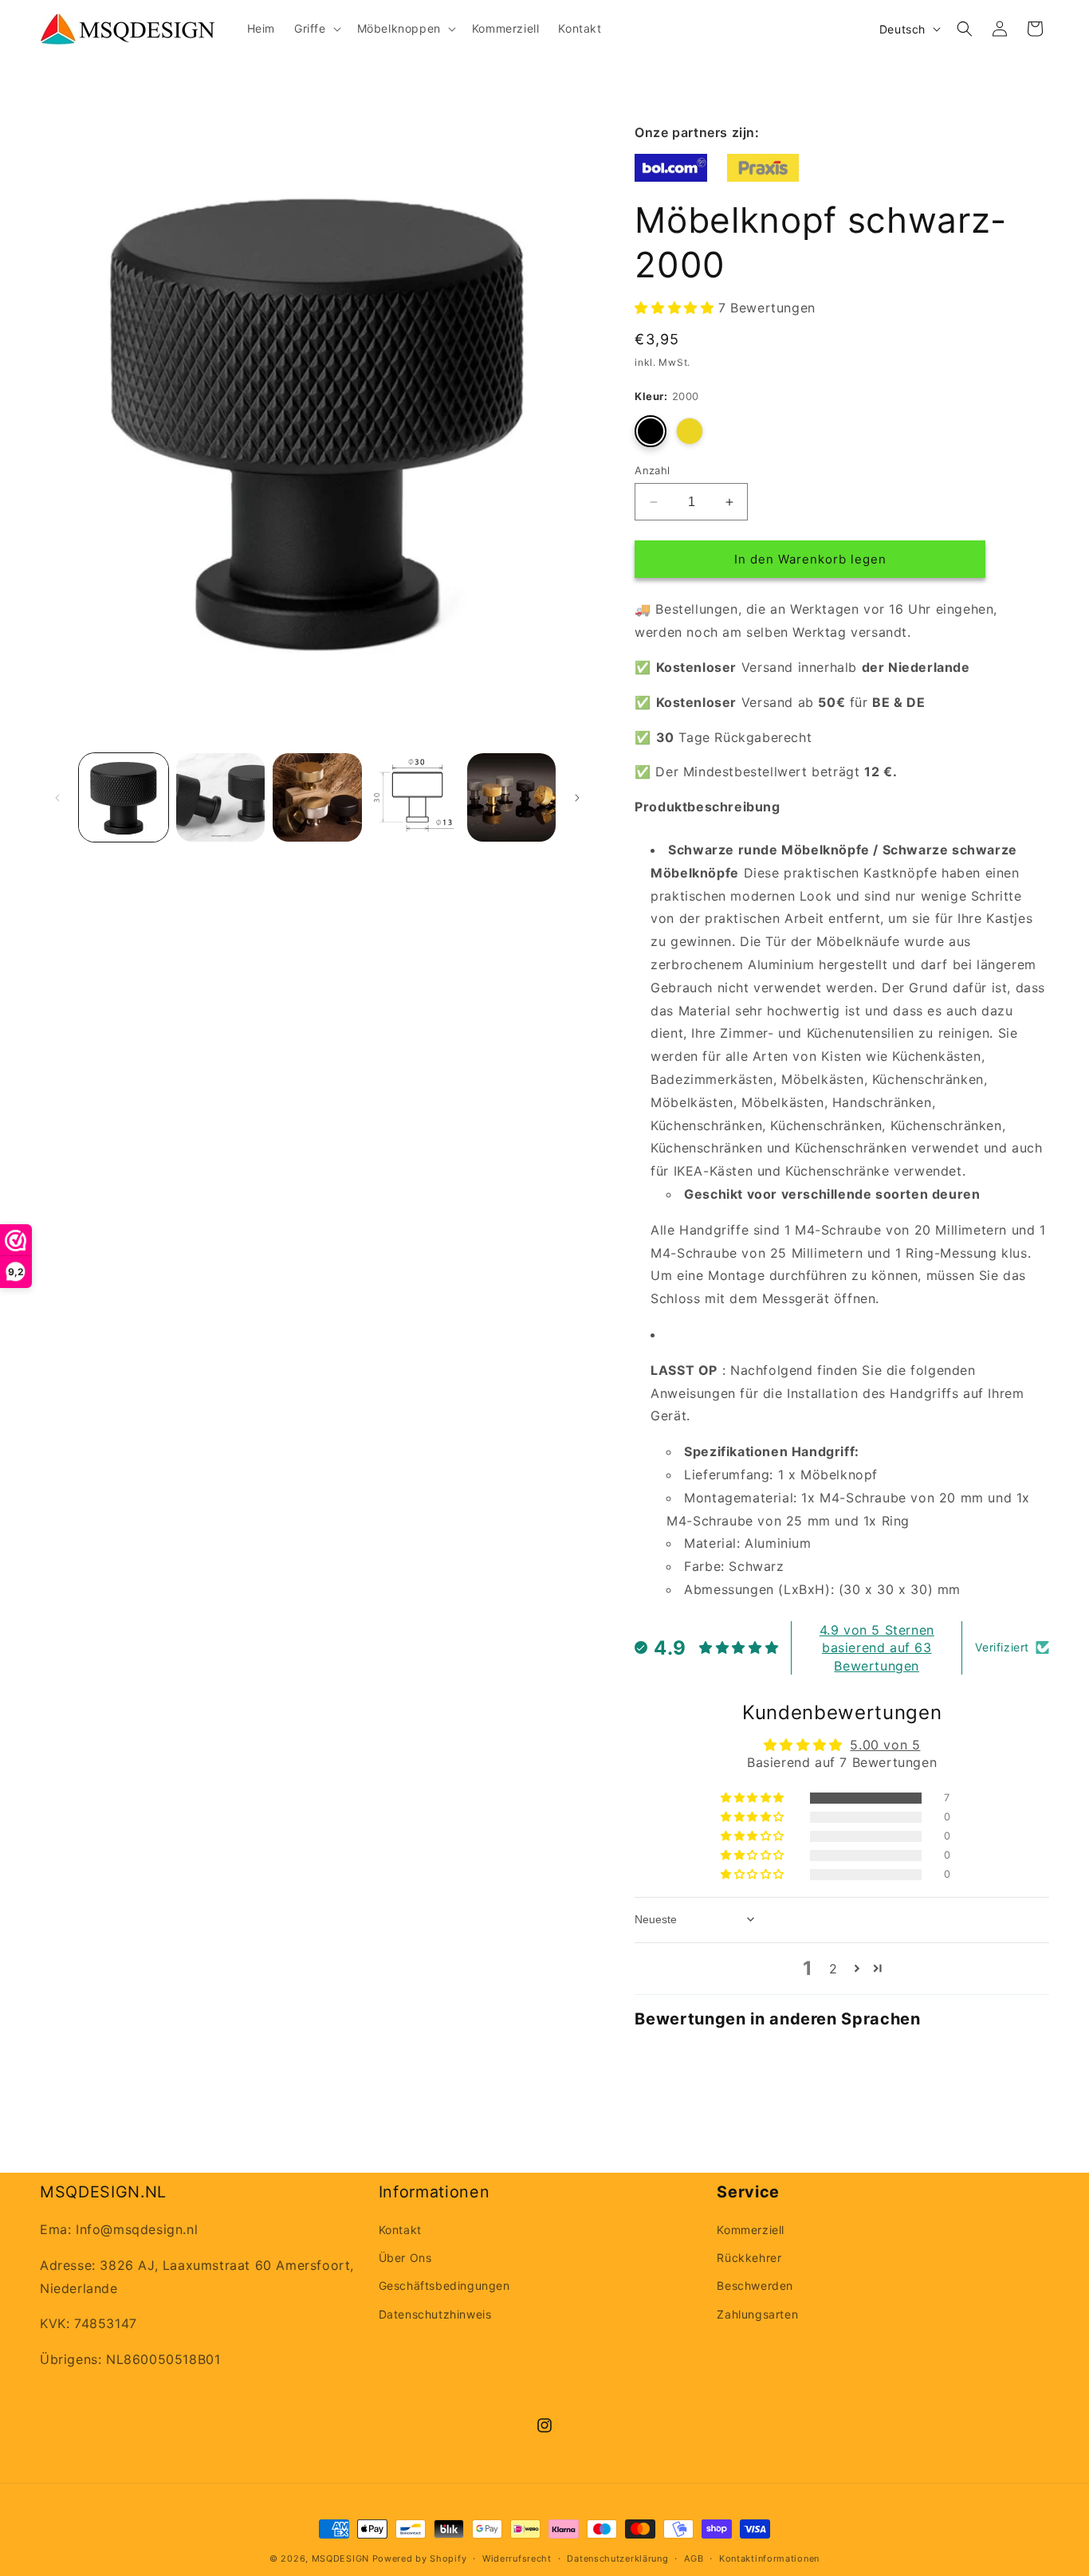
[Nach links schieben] (57, 798)
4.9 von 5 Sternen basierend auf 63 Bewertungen (877, 1648)
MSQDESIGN (340, 2558)
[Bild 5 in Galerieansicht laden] (512, 798)
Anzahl (652, 470)
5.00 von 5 (885, 1745)
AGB (694, 2558)
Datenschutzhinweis (435, 2314)
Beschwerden (755, 2285)
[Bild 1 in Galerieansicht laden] (124, 798)
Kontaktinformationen (769, 2558)
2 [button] (833, 1969)
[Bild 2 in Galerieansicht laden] (221, 798)
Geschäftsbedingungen (444, 2285)
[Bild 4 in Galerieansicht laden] (415, 798)
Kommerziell (751, 2230)
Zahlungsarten (757, 2314)
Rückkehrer (749, 2258)
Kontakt (400, 2230)
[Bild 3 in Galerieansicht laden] (317, 798)
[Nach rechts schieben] (577, 798)
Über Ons (405, 2258)
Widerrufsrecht (517, 2558)
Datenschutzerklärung (617, 2558)
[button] (316, 29)
